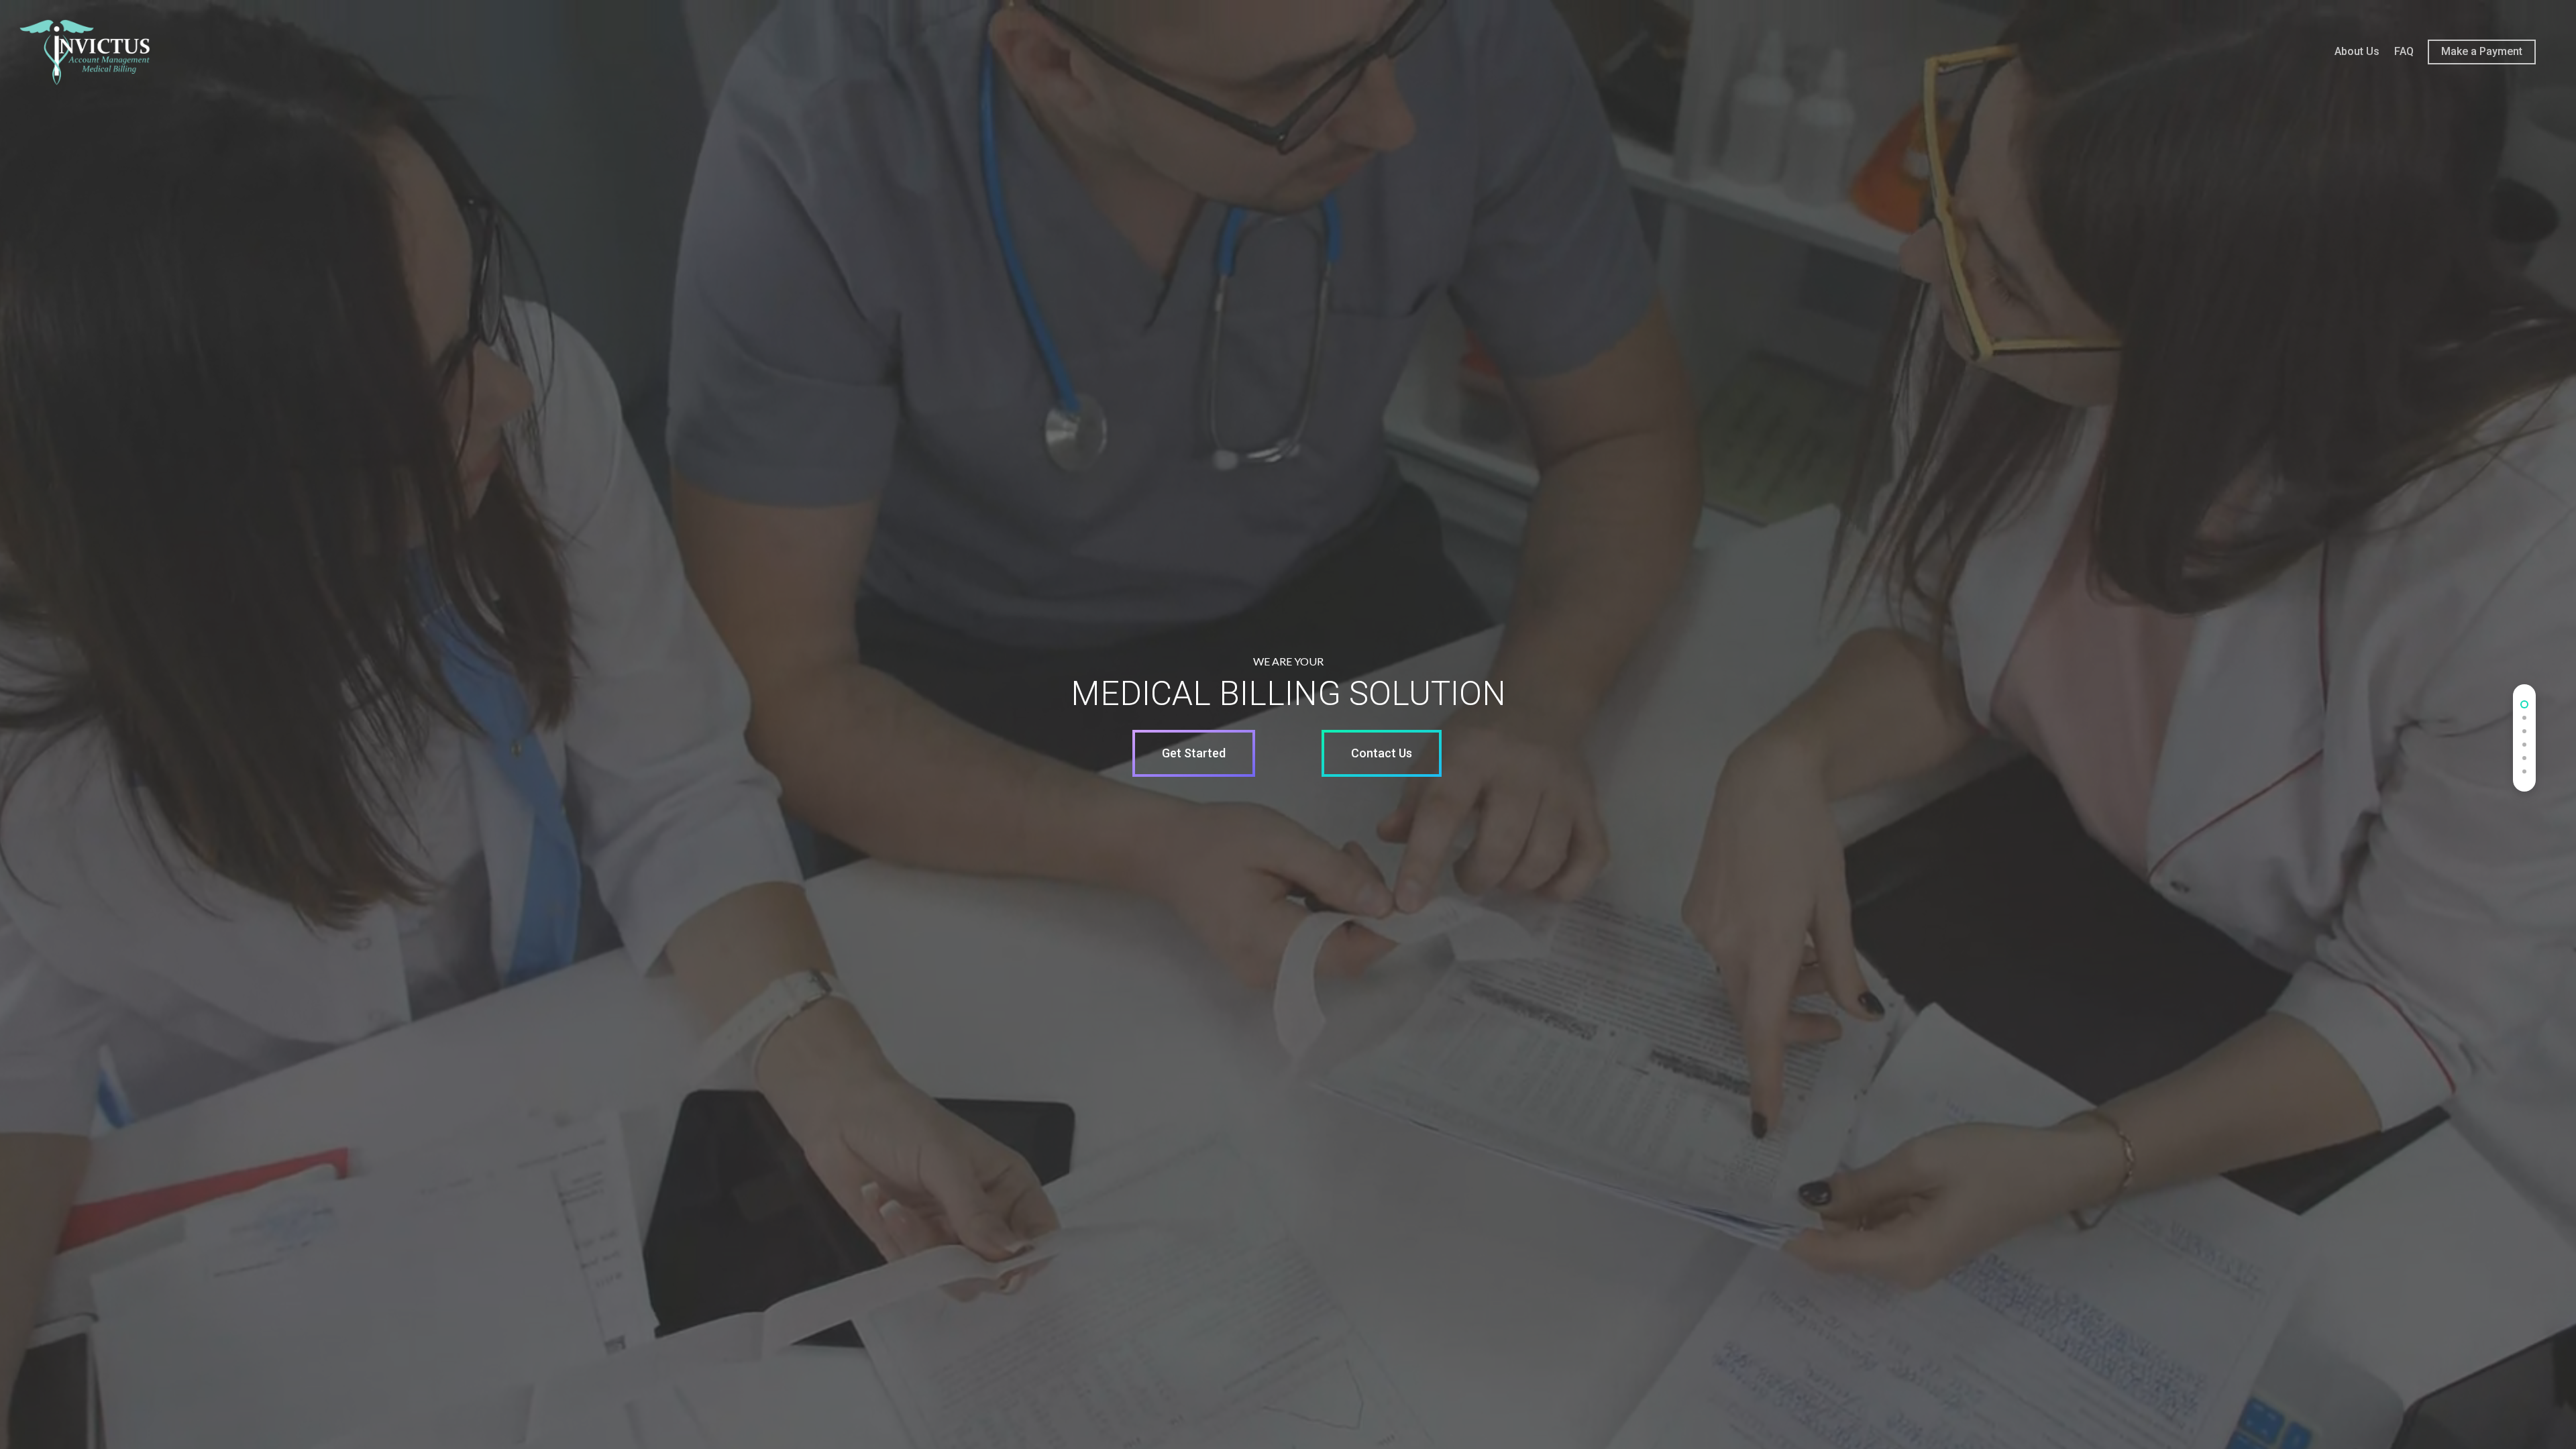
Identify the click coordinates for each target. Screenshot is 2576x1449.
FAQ (2404, 51)
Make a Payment (2482, 51)
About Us (2357, 51)
